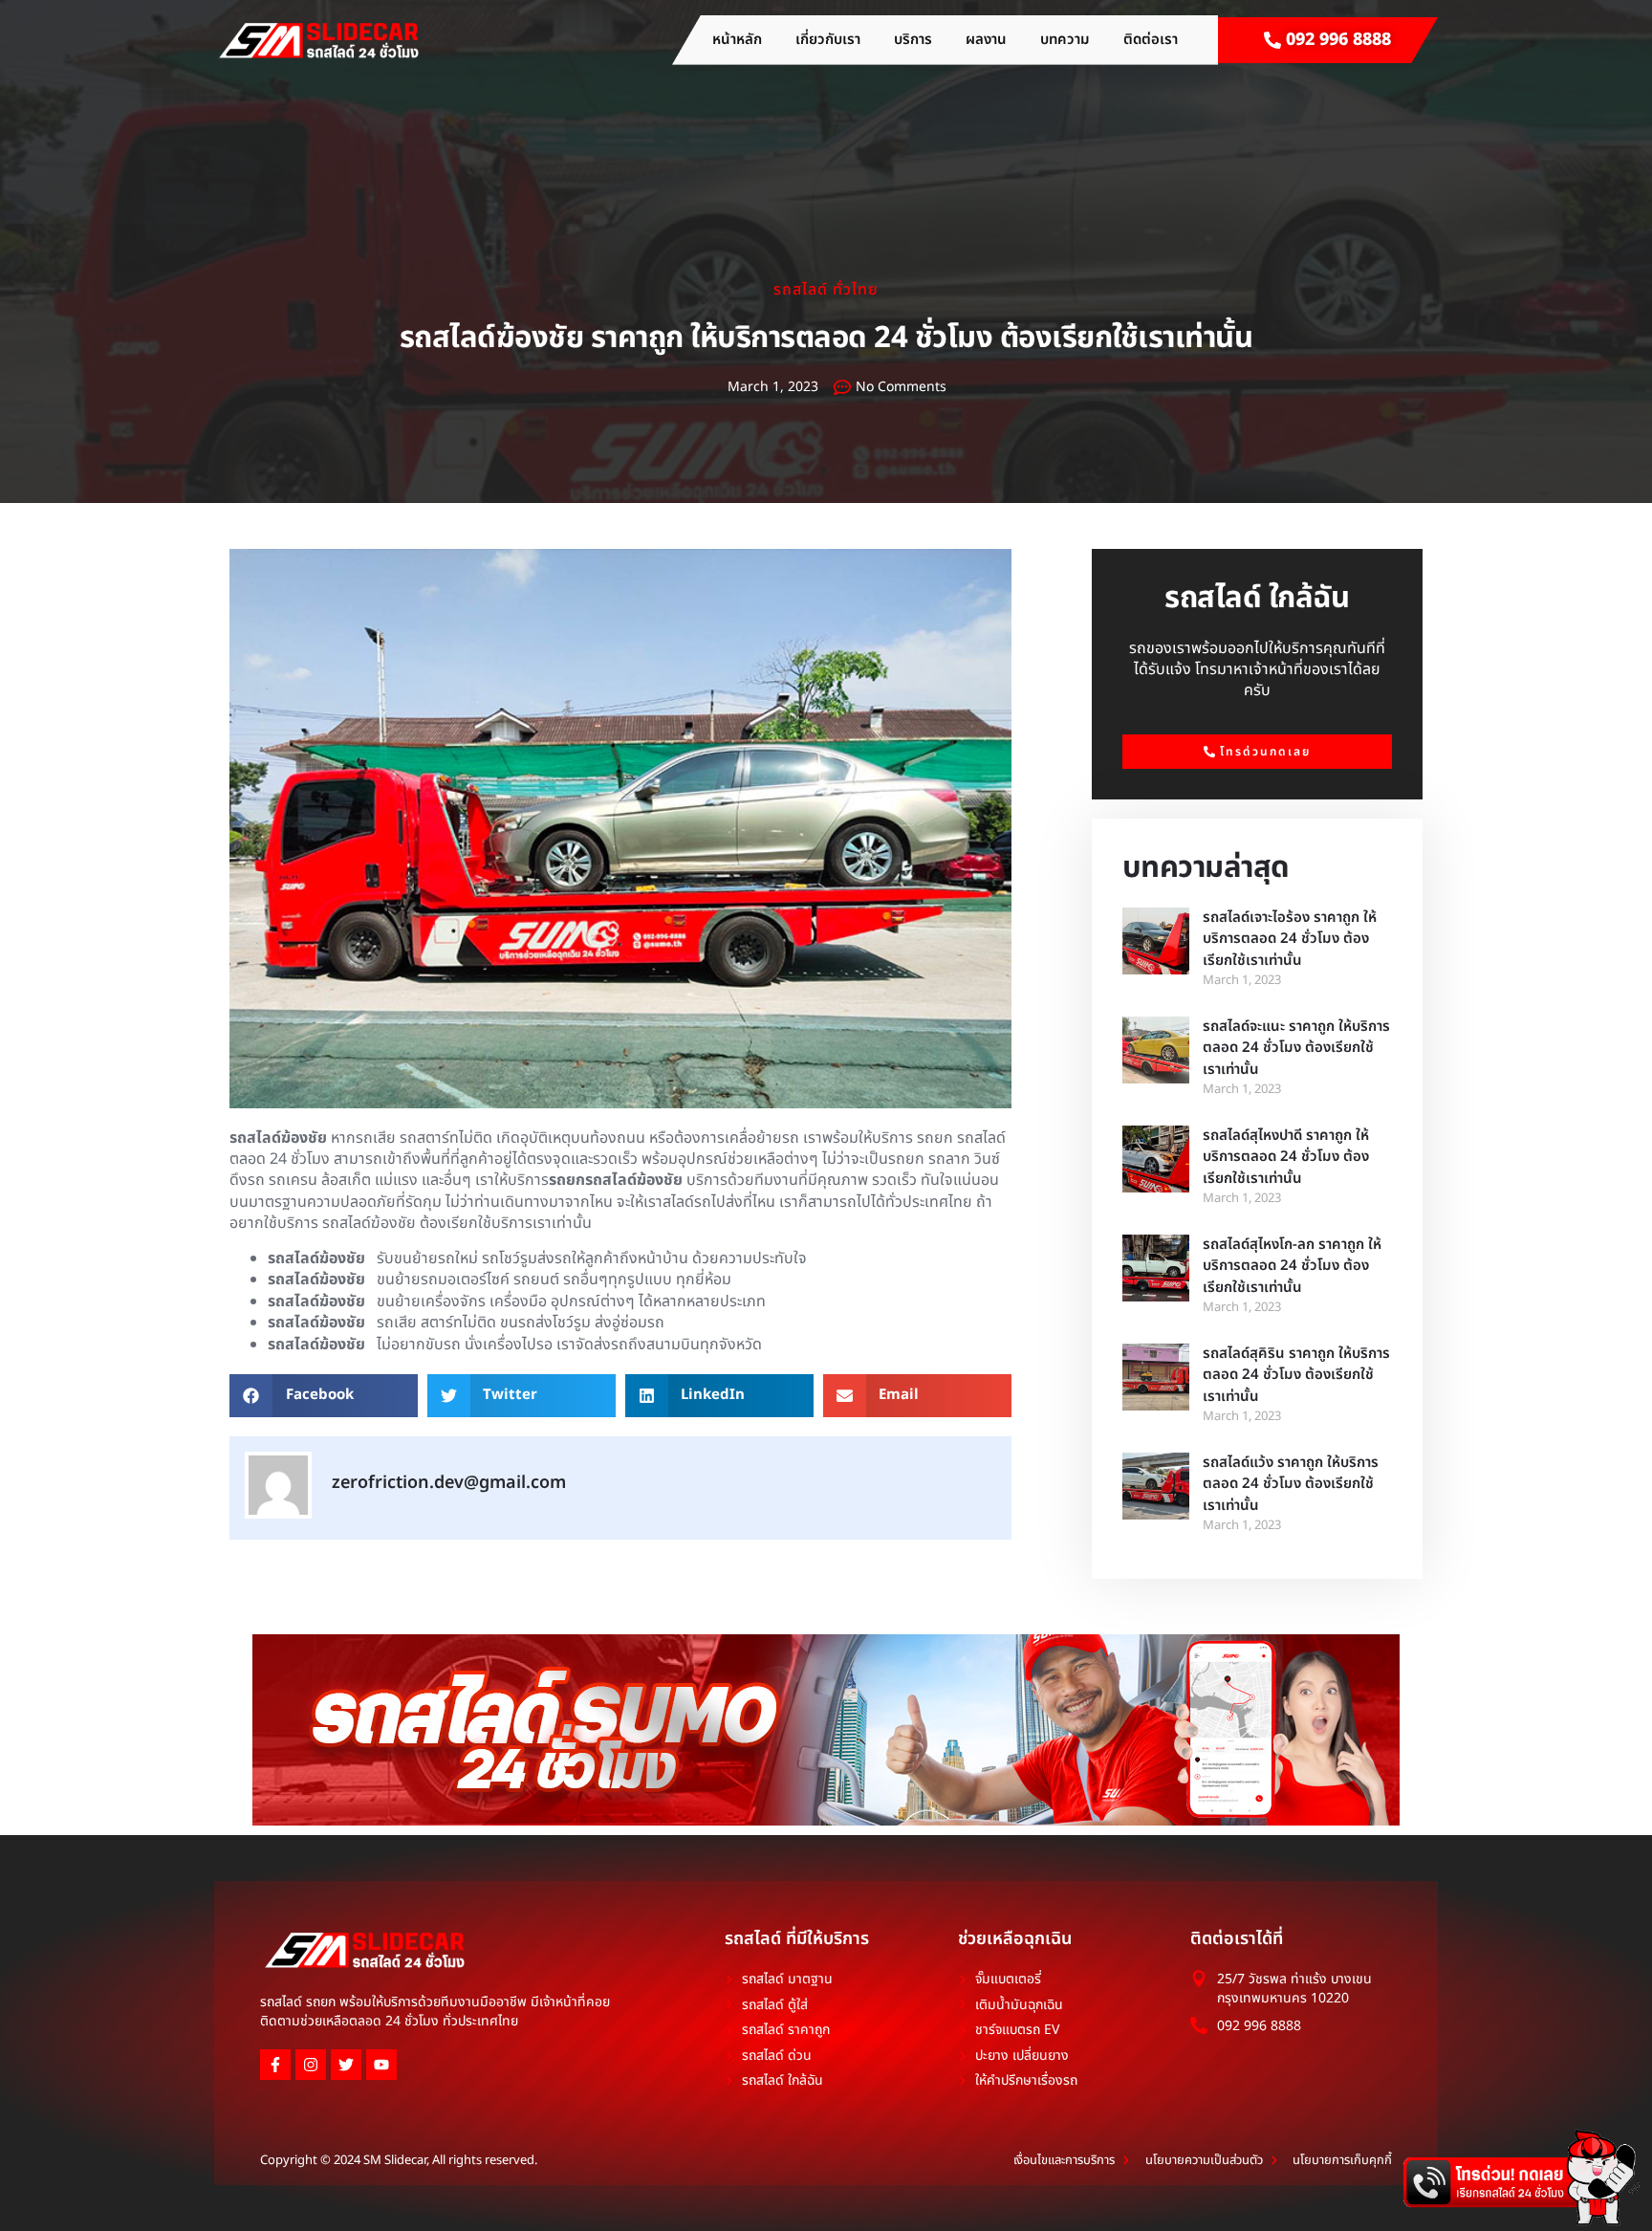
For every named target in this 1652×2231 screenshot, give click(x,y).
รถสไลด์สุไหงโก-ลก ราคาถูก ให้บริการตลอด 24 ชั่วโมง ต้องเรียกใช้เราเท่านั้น (1292, 1266)
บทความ (1065, 40)
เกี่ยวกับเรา (828, 40)
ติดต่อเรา (1151, 40)
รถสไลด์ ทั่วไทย (826, 290)
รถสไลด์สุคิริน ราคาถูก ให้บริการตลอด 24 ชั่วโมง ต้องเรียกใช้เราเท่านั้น (1296, 1375)
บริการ (913, 40)
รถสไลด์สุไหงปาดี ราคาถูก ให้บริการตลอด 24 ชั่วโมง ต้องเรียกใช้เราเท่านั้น (1286, 1157)
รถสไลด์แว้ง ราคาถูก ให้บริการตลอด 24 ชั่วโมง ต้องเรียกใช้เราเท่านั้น (1291, 1484)
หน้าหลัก (737, 40)
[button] (324, 1396)
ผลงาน (986, 40)
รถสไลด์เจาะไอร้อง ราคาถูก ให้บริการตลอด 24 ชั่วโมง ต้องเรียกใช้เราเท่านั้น (1290, 939)
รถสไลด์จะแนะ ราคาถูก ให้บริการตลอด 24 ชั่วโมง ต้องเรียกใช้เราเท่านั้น (1296, 1048)
